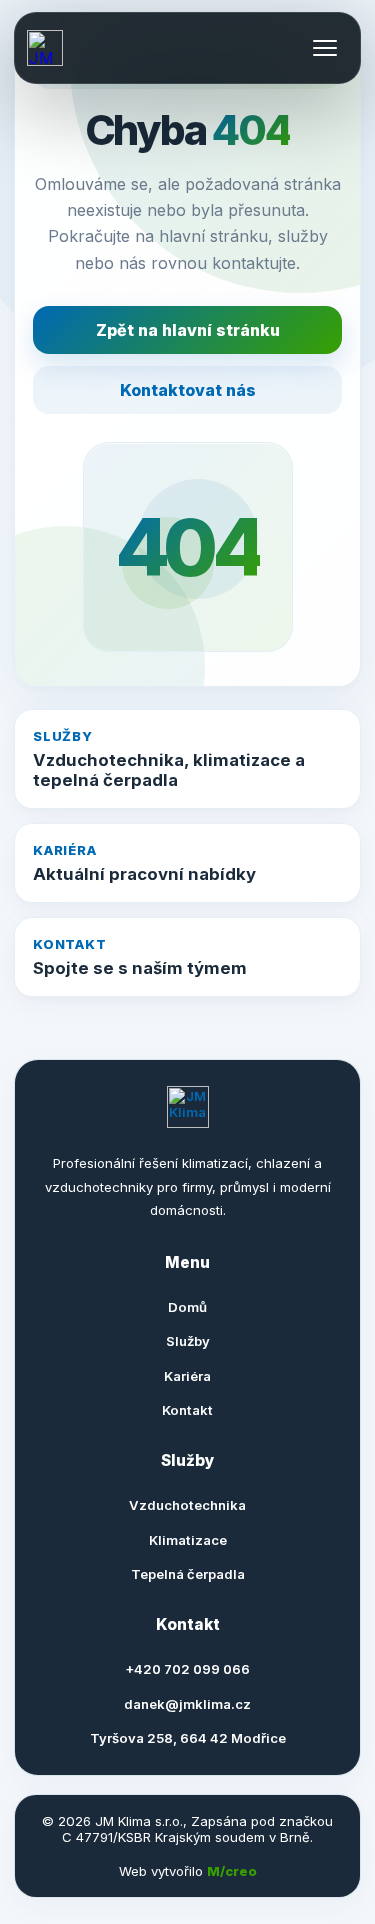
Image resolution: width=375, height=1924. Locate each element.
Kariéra (187, 1376)
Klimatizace (188, 1540)
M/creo (232, 1871)
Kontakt (187, 1410)
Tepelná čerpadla (188, 1574)
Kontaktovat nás (188, 390)
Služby (188, 1341)
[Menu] (325, 48)
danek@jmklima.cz (187, 1704)
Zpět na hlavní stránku (188, 330)
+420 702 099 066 (187, 1669)
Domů (187, 1307)
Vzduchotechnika (187, 1505)
